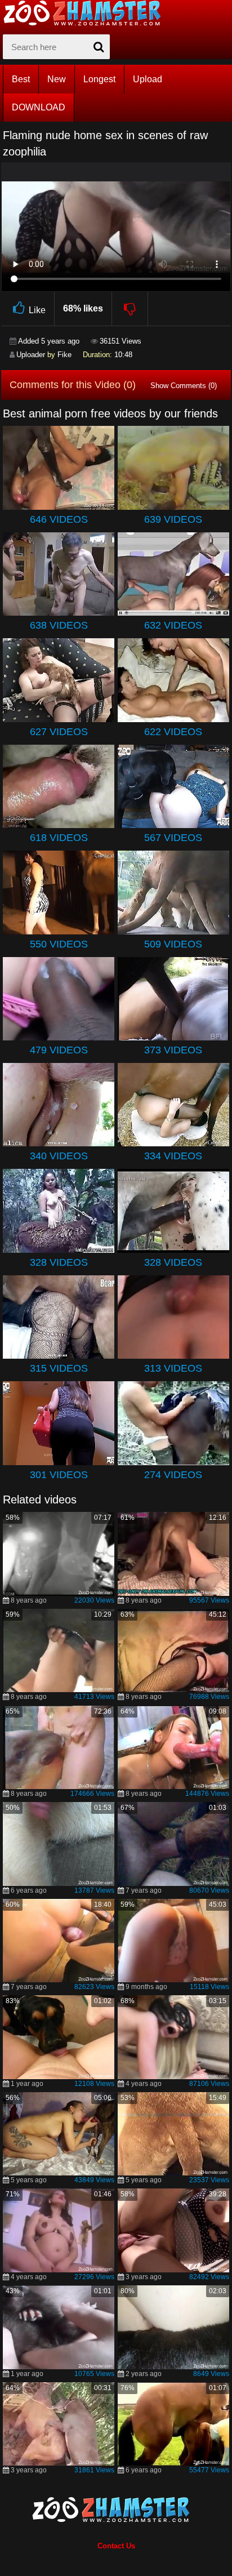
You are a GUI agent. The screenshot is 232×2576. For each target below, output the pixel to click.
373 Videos (173, 1050)
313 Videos (173, 1368)
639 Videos (173, 519)
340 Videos (59, 1156)
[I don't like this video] (130, 309)
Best (21, 79)
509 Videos (173, 944)
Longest (99, 79)
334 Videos (173, 1156)
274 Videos (173, 1475)
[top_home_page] (87, 13)
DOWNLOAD (39, 107)
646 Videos (59, 519)
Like (37, 310)
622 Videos (173, 732)
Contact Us (116, 2546)
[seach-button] (99, 47)
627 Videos (59, 732)
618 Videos (59, 838)
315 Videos (59, 1368)
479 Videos (59, 1050)
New (57, 79)
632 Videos (173, 625)
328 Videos (59, 1262)
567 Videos (173, 838)
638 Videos (59, 625)
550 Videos (59, 944)
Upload (148, 79)
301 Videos (59, 1475)
